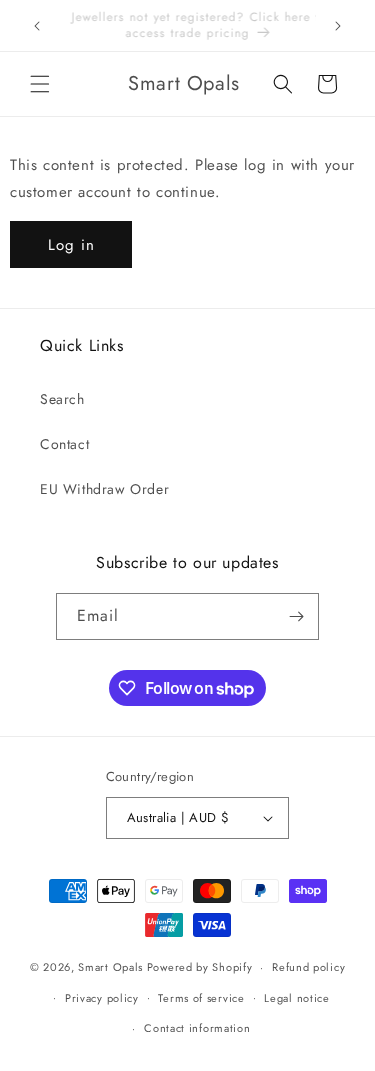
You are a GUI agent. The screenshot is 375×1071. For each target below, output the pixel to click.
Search (62, 399)
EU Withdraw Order (104, 489)
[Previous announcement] (37, 26)
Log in (71, 245)
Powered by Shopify (200, 967)
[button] (40, 84)
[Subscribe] (296, 616)
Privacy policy (102, 998)
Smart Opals (110, 967)
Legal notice (296, 998)
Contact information (197, 1028)
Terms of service (201, 998)
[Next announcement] (338, 26)
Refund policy (308, 967)
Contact (64, 444)
